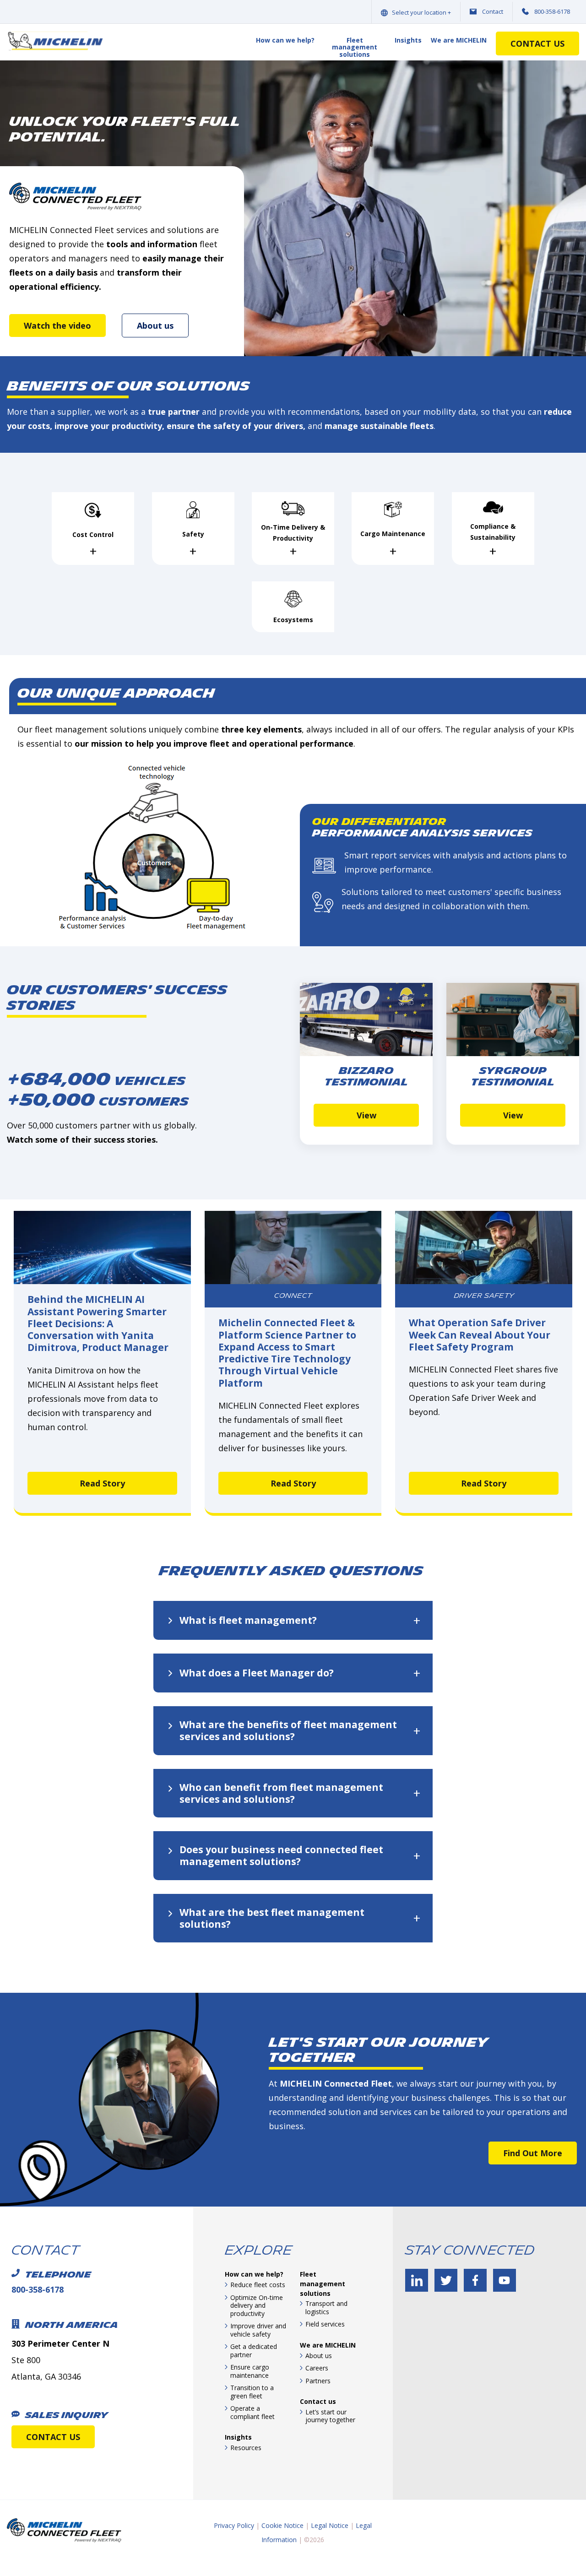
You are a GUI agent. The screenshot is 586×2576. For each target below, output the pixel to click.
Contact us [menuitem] (318, 2401)
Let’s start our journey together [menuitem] (330, 2416)
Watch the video (57, 325)
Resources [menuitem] (246, 2448)
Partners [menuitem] (318, 2381)
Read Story (102, 1483)
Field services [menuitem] (325, 2324)
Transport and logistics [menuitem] (326, 2308)
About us (155, 325)
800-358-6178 (552, 11)
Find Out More (533, 2153)
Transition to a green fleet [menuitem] (252, 2392)
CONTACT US (53, 2437)
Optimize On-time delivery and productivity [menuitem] (257, 2305)
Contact (493, 11)
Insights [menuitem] (408, 41)
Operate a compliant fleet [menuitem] (252, 2412)
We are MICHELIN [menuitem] (459, 41)
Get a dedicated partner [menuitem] (254, 2351)
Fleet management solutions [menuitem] (355, 48)
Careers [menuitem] (317, 2368)
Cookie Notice (282, 2525)
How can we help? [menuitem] (285, 41)
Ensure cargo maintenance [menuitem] (250, 2371)
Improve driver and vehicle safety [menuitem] (258, 2330)
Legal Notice (330, 2525)
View (366, 1115)
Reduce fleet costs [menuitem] (258, 2285)
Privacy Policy (234, 2525)
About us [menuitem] (319, 2356)
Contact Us (537, 43)
